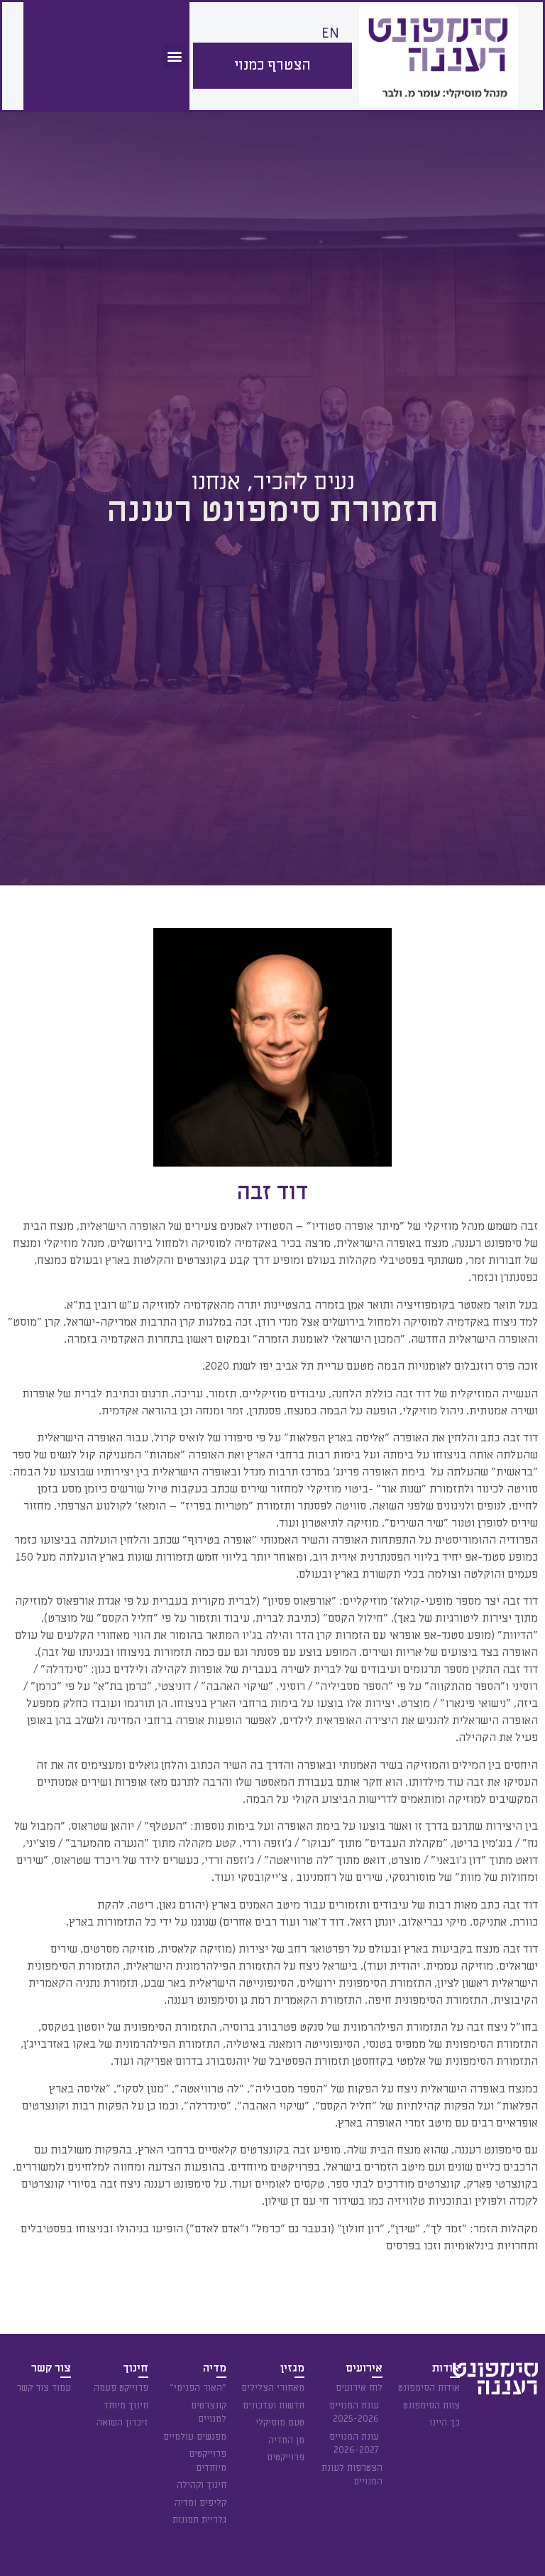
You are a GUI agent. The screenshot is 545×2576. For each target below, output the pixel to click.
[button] (174, 56)
